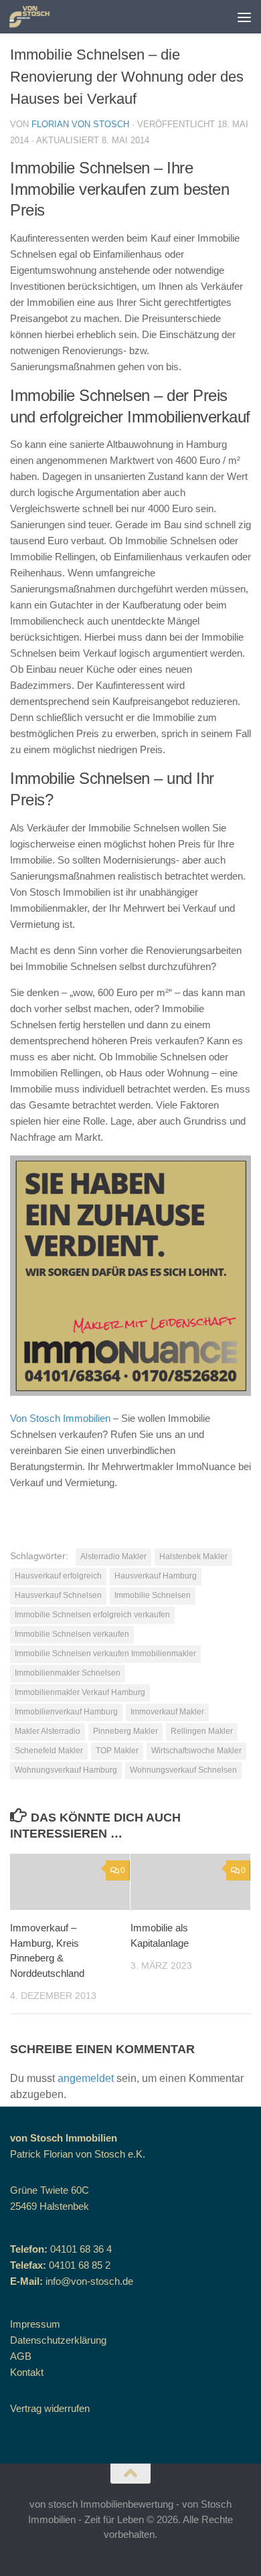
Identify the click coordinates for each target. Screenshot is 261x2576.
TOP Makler (117, 1751)
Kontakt (27, 2372)
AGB (21, 2356)
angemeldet (86, 2078)
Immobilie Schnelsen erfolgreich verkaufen (92, 1615)
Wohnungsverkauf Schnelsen (183, 1770)
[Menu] (244, 17)
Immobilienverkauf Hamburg (66, 1712)
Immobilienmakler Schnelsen (68, 1673)
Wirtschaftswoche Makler (196, 1751)
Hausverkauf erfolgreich (58, 1576)
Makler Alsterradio (48, 1731)
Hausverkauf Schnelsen (58, 1595)
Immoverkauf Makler (167, 1712)
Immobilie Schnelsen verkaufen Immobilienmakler (105, 1654)
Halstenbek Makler (193, 1556)
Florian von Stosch (80, 124)
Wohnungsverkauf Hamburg (66, 1770)
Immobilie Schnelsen (153, 1595)
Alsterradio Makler (113, 1556)
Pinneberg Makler (125, 1731)
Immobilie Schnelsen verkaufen (72, 1634)
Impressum (35, 2324)
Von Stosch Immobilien (60, 1418)
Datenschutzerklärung (58, 2340)
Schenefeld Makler (49, 1751)
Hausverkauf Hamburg (156, 1576)
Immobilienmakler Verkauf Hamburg (80, 1692)
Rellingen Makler (202, 1731)
